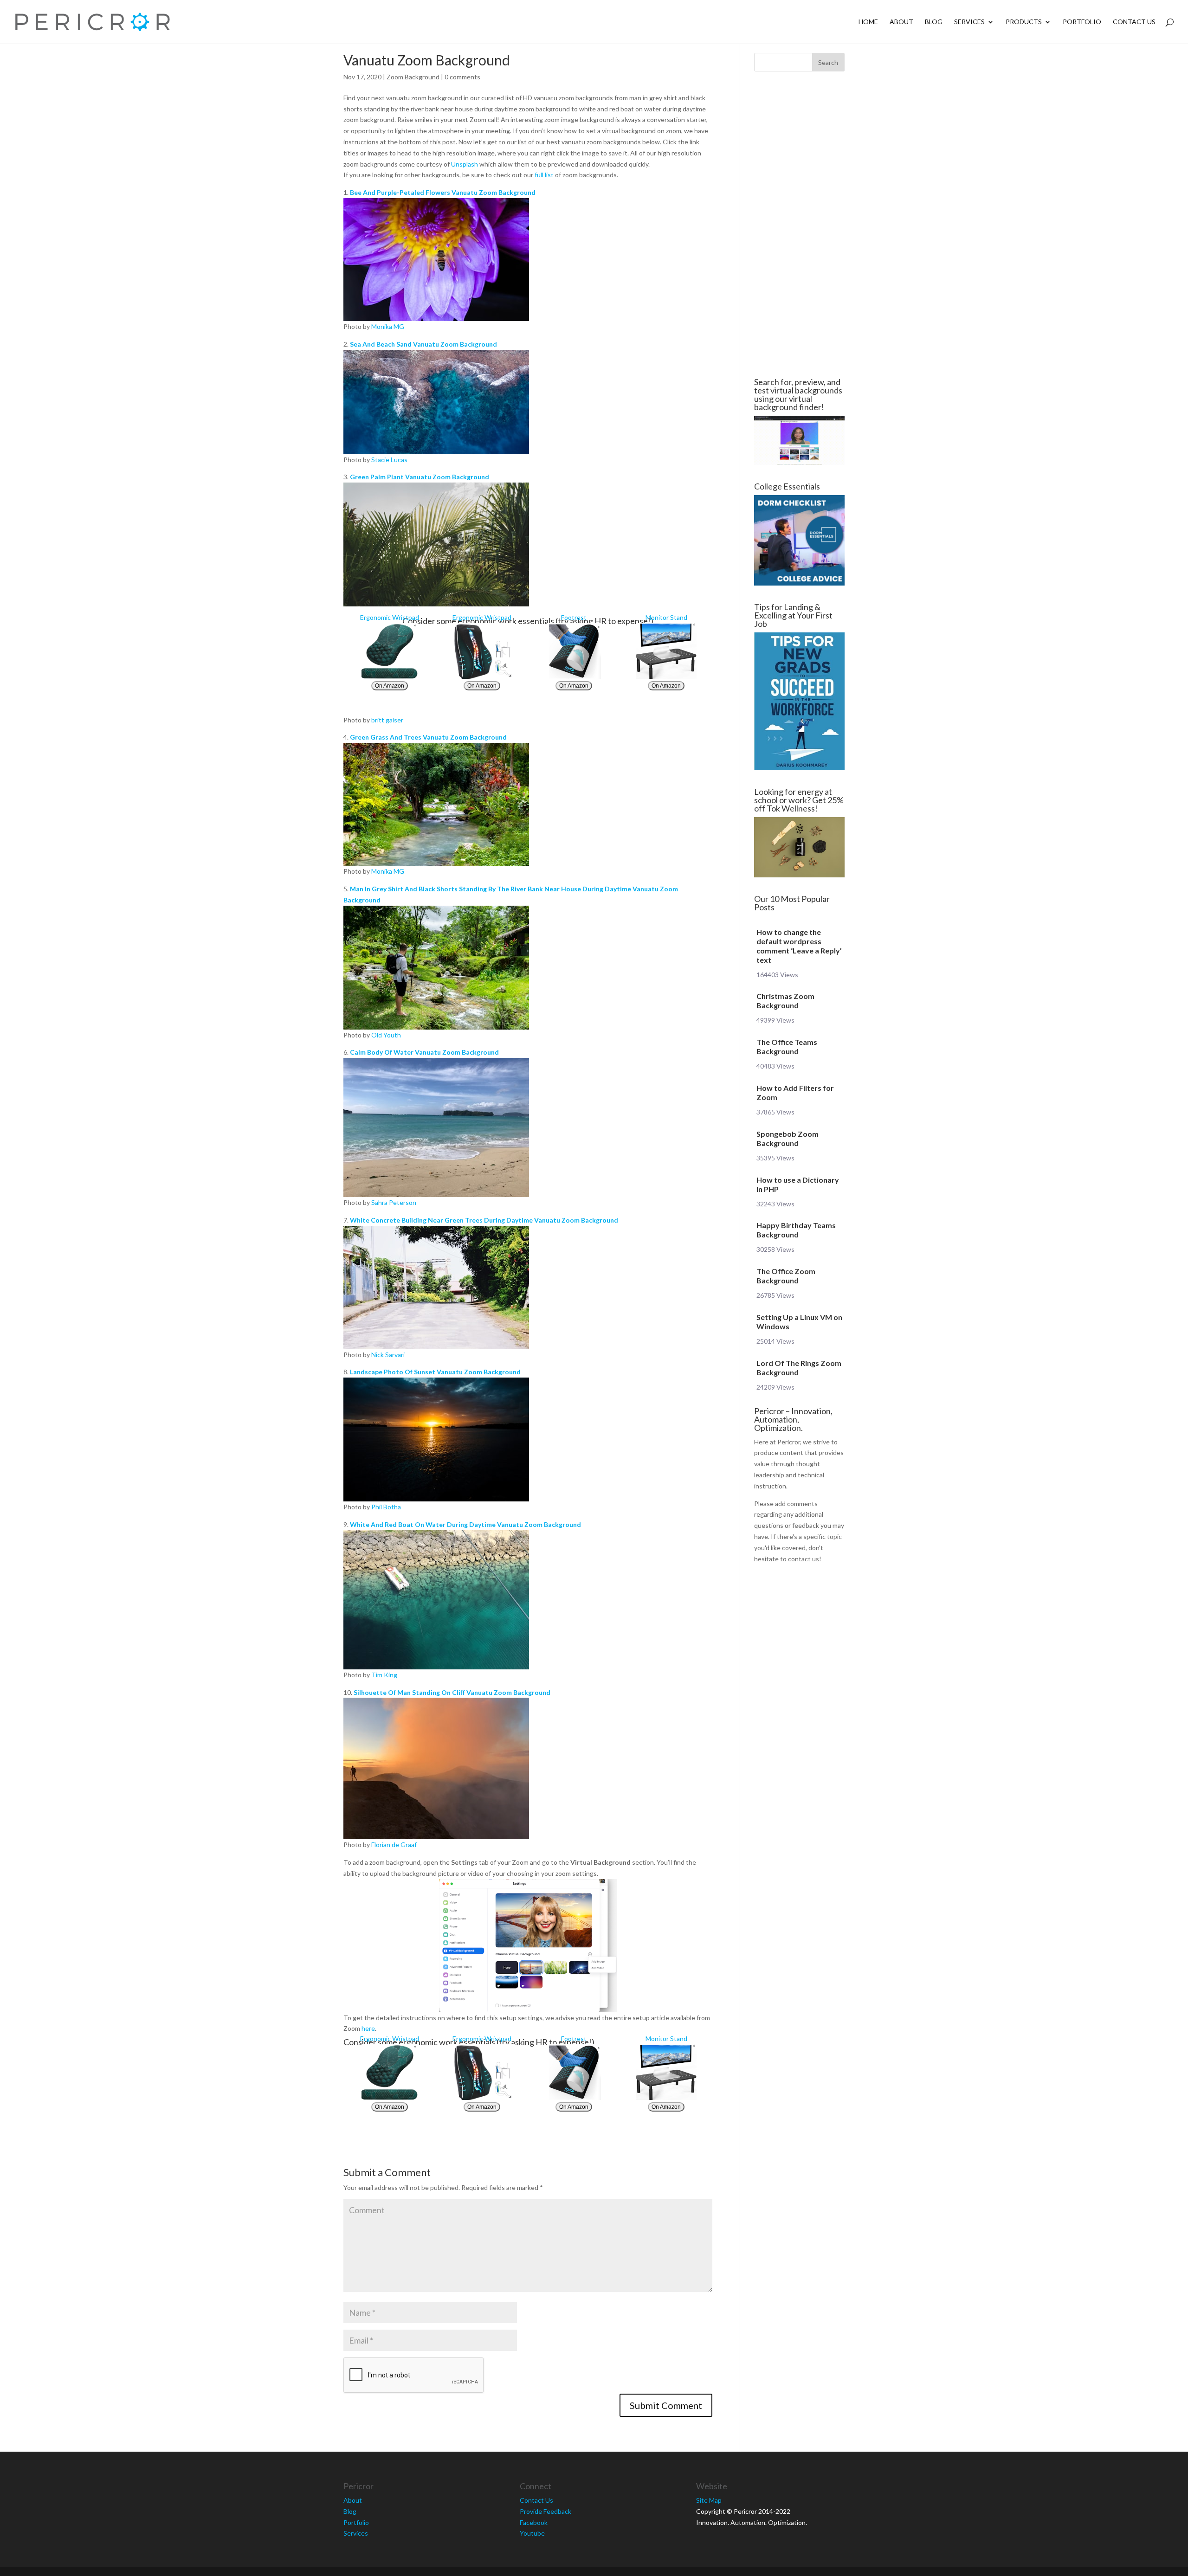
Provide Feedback (546, 2511)
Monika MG (388, 326)
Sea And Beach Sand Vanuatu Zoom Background (423, 344)
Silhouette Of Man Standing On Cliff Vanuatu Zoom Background (452, 1692)
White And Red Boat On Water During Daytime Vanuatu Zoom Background (465, 1524)
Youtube (532, 2533)
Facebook (534, 2522)
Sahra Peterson (394, 1202)
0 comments (462, 77)
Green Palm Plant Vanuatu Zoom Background (420, 477)
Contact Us (1134, 22)
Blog (934, 22)
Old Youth (386, 1035)
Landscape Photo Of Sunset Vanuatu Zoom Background (435, 1372)
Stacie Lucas (389, 460)
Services (969, 22)
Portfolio (1082, 22)
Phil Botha (386, 1507)
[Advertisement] (288, 225)
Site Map (709, 2500)
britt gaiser (387, 720)
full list (544, 175)
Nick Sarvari (388, 1355)
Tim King (384, 1675)
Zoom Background (413, 77)
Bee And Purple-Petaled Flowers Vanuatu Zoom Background (443, 192)
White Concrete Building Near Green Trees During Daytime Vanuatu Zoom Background (484, 1220)
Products (1024, 22)
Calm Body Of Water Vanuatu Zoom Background (424, 1052)
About (901, 22)
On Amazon (390, 686)
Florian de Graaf (394, 1845)
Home (868, 22)
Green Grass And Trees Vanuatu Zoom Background (428, 737)
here (368, 2028)
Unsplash (465, 164)
